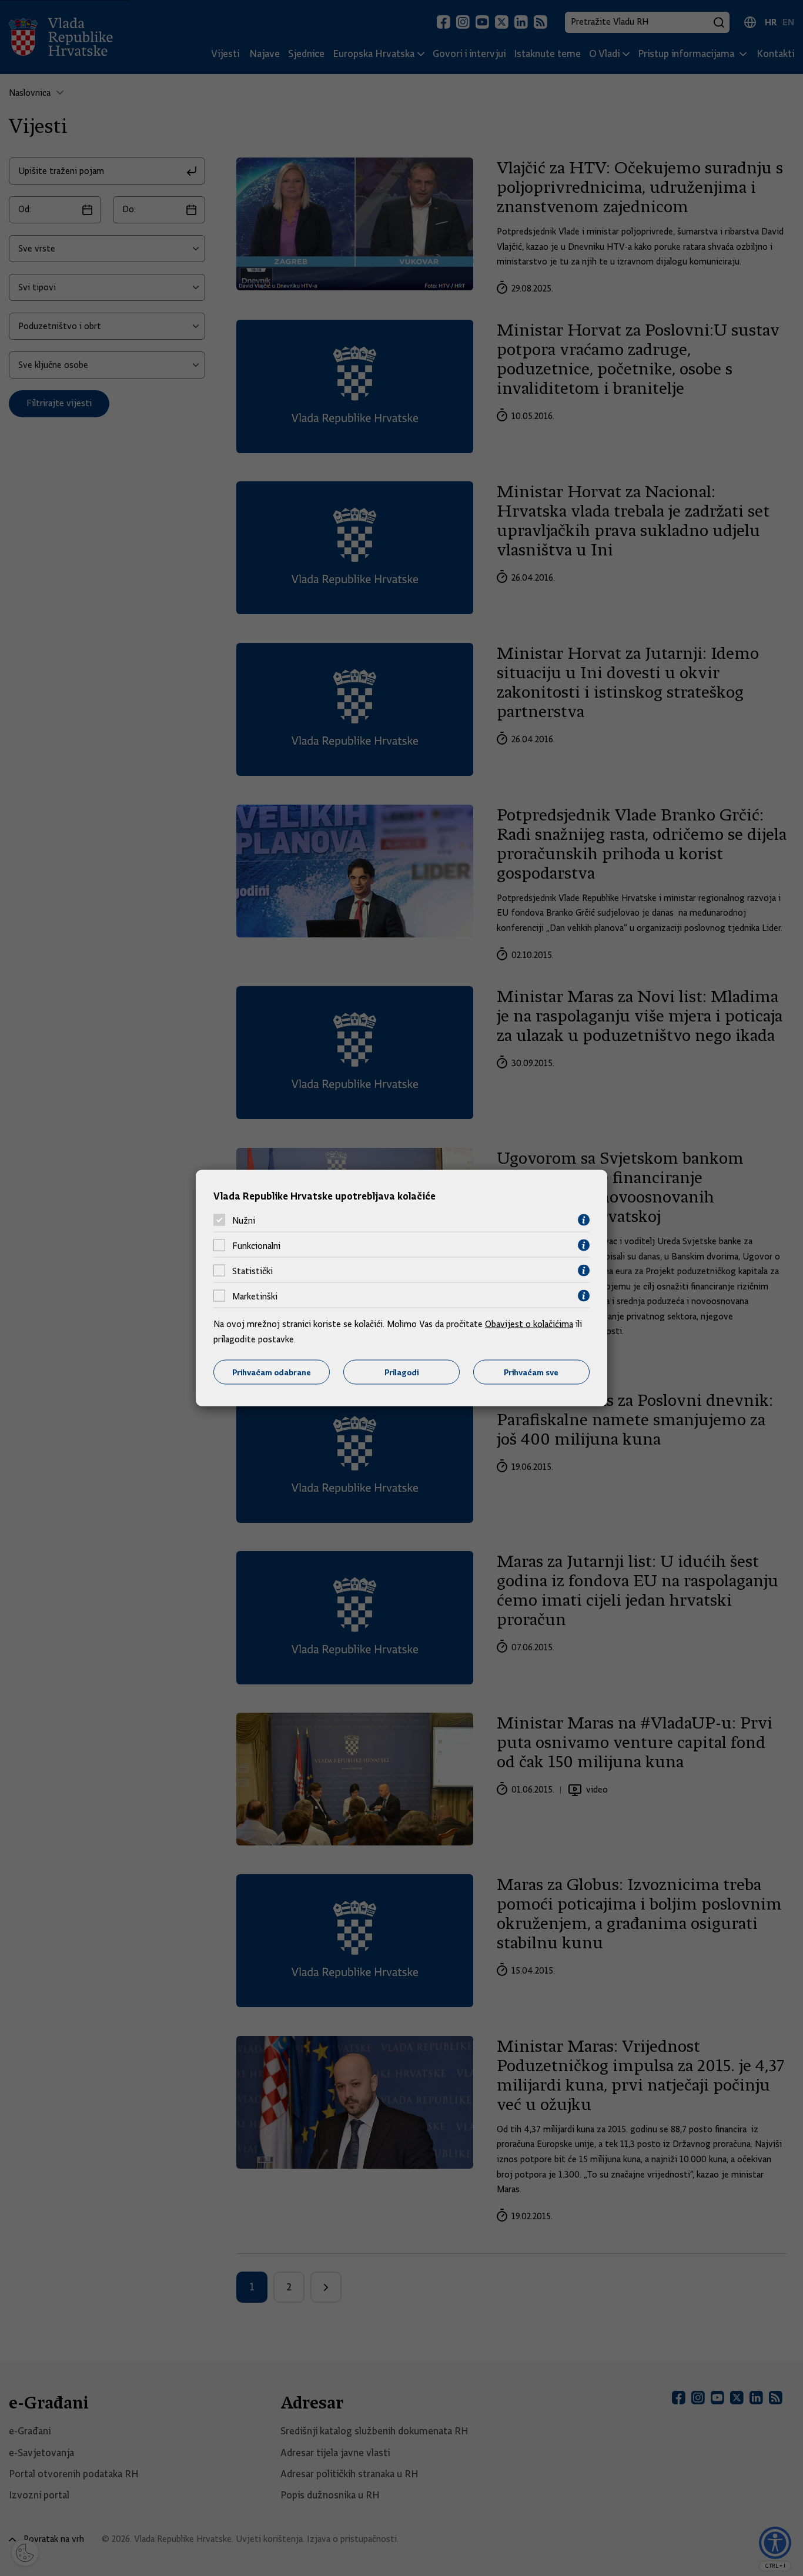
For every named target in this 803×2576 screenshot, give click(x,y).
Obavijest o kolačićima (529, 1324)
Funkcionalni (256, 1245)
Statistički (252, 1271)
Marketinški (255, 1296)
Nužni (244, 1220)
